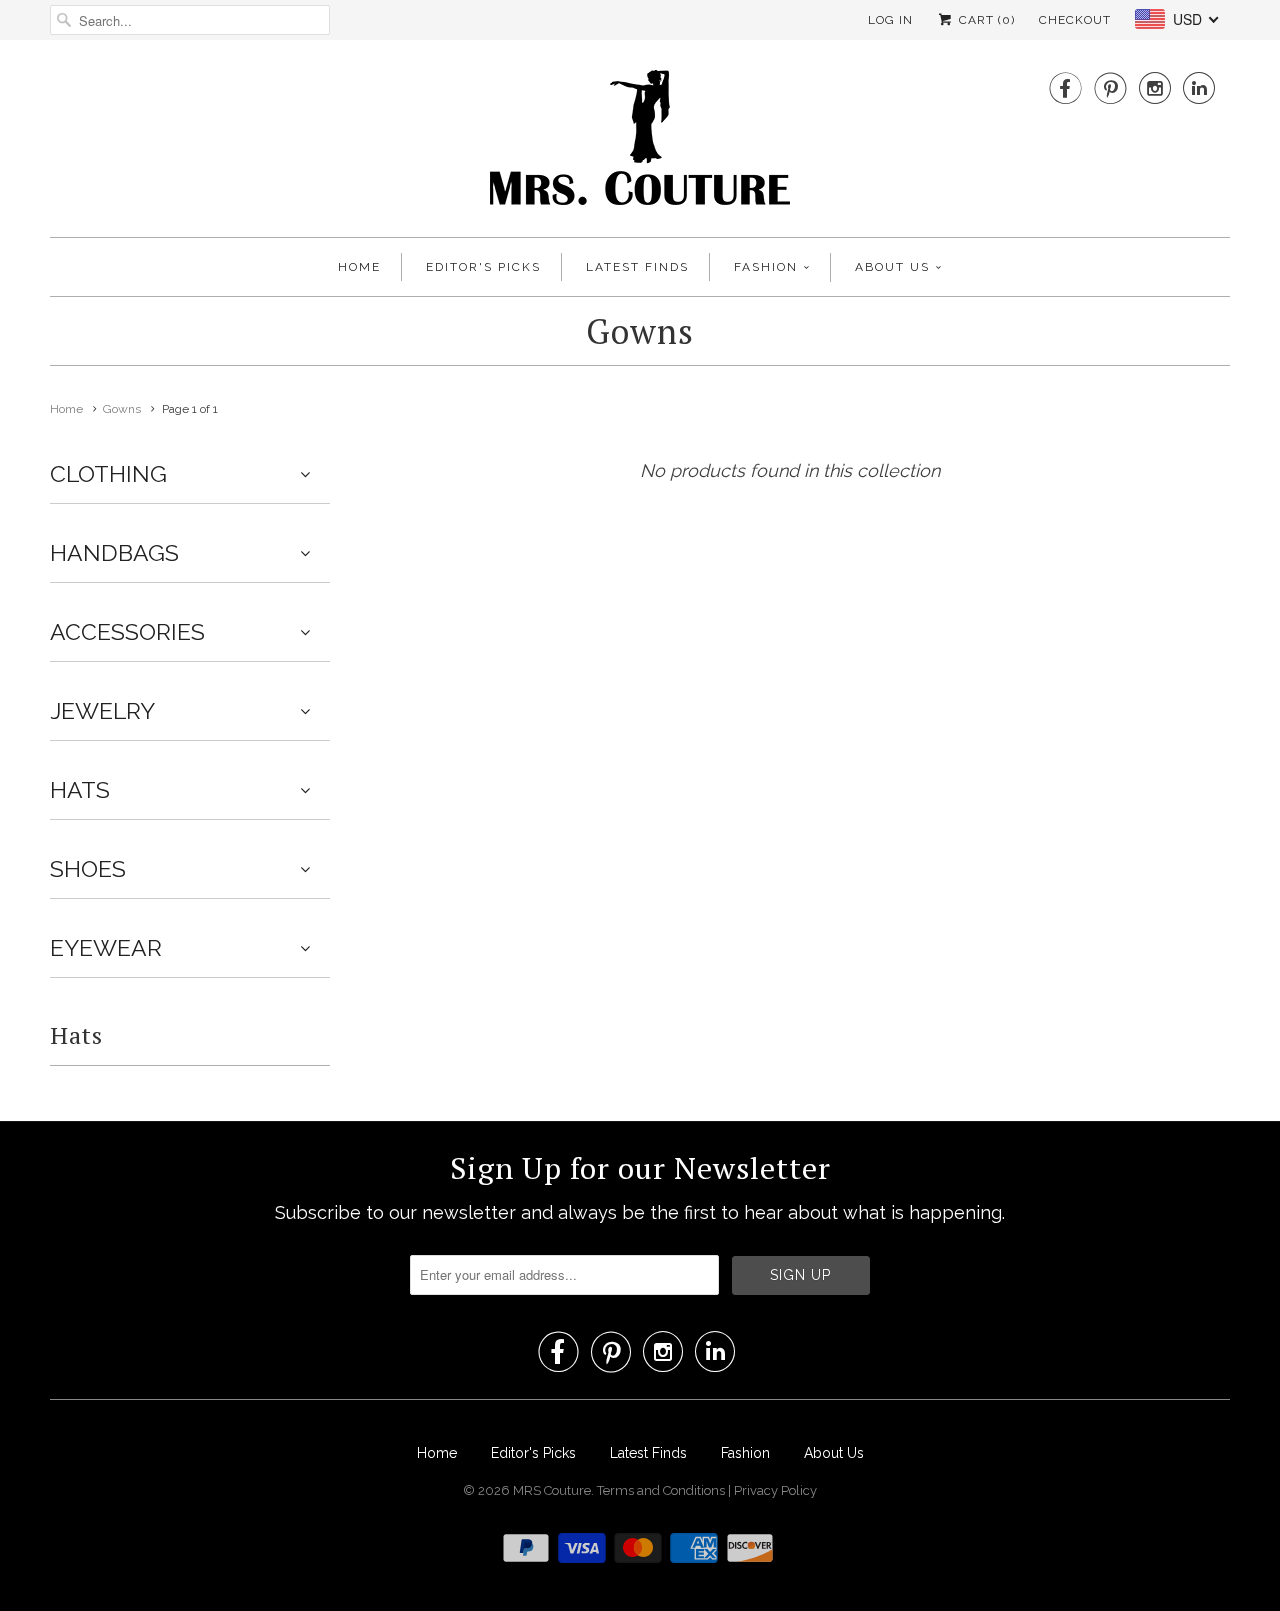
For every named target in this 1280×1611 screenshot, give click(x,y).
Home (359, 267)
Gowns (640, 331)
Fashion (766, 267)
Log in (890, 20)
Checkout (1075, 20)
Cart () (985, 20)
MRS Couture (552, 1490)
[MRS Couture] (640, 143)
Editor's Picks (483, 267)
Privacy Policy (775, 1490)
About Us (892, 267)
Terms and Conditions (662, 1490)
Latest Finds (637, 267)
